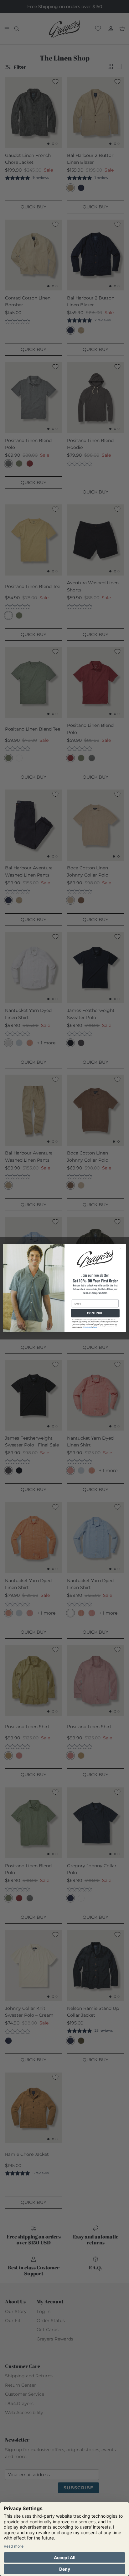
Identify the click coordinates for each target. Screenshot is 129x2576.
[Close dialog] (122, 1248)
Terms (95, 1327)
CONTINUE (95, 1313)
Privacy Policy (87, 1327)
